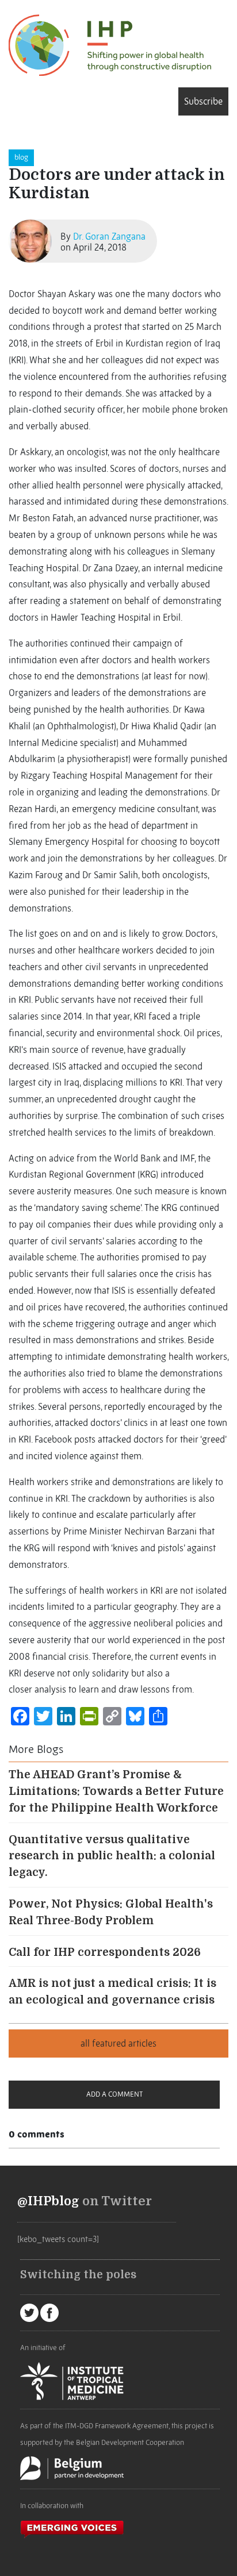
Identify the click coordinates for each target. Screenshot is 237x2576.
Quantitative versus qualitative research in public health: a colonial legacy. (112, 1856)
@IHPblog (48, 2201)
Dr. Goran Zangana (109, 236)
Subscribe (203, 101)
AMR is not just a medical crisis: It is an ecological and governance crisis (112, 1992)
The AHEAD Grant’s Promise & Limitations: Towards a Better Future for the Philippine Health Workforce (116, 1791)
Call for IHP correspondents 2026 (105, 1952)
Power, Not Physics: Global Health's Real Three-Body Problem (111, 1912)
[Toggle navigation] (13, 101)
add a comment (114, 2094)
